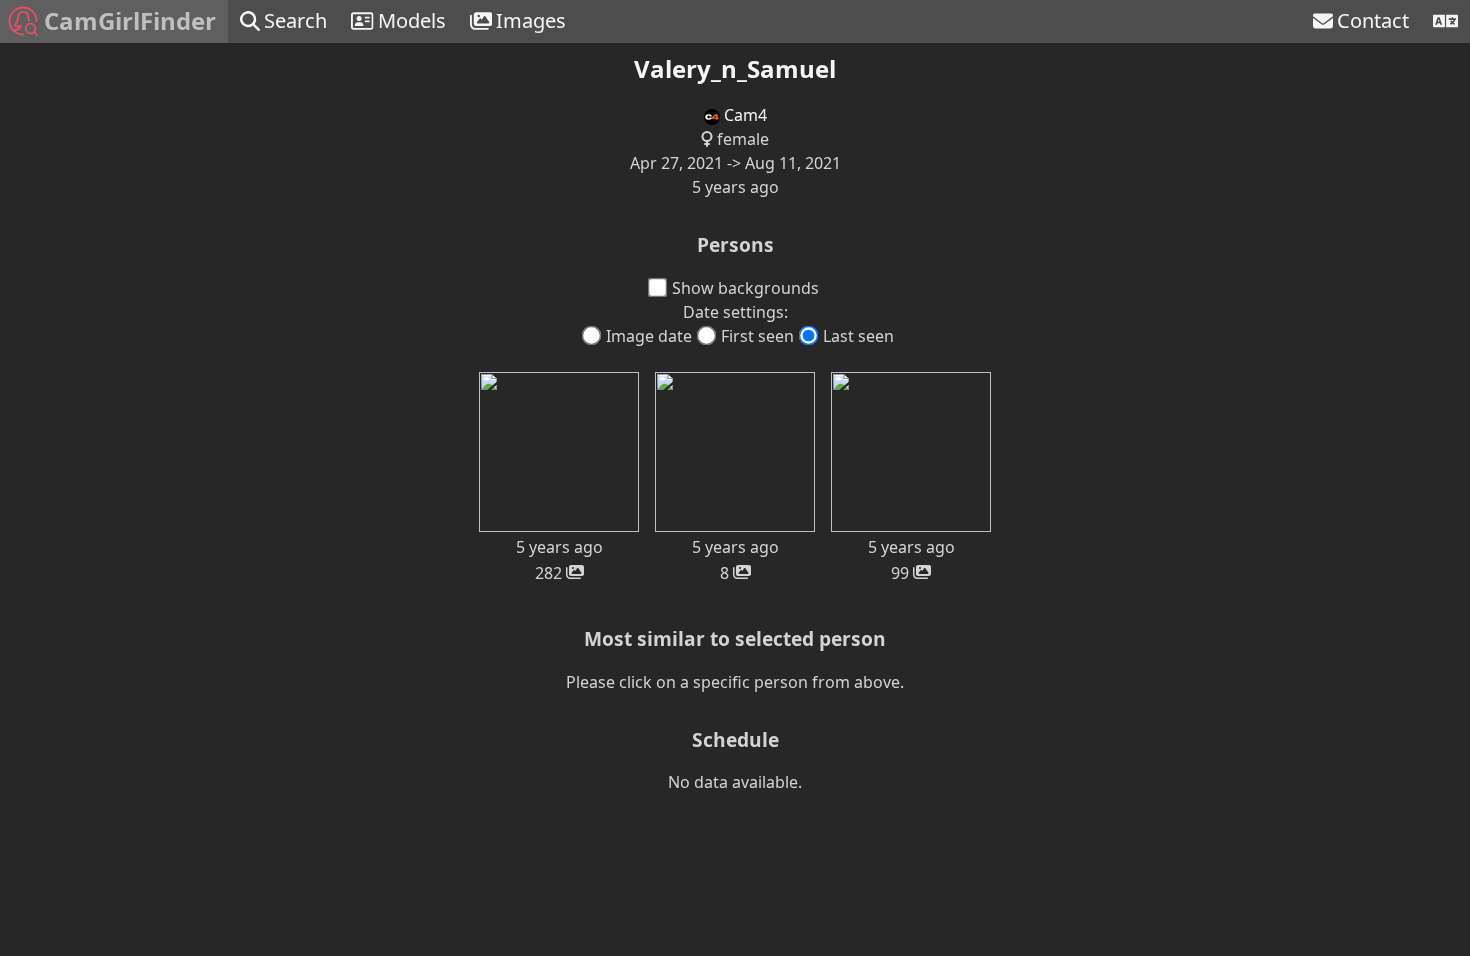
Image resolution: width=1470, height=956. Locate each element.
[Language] (1445, 21)
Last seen (858, 336)
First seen (757, 336)
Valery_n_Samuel (735, 68)
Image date (649, 336)
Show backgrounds (745, 288)
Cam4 (743, 115)
